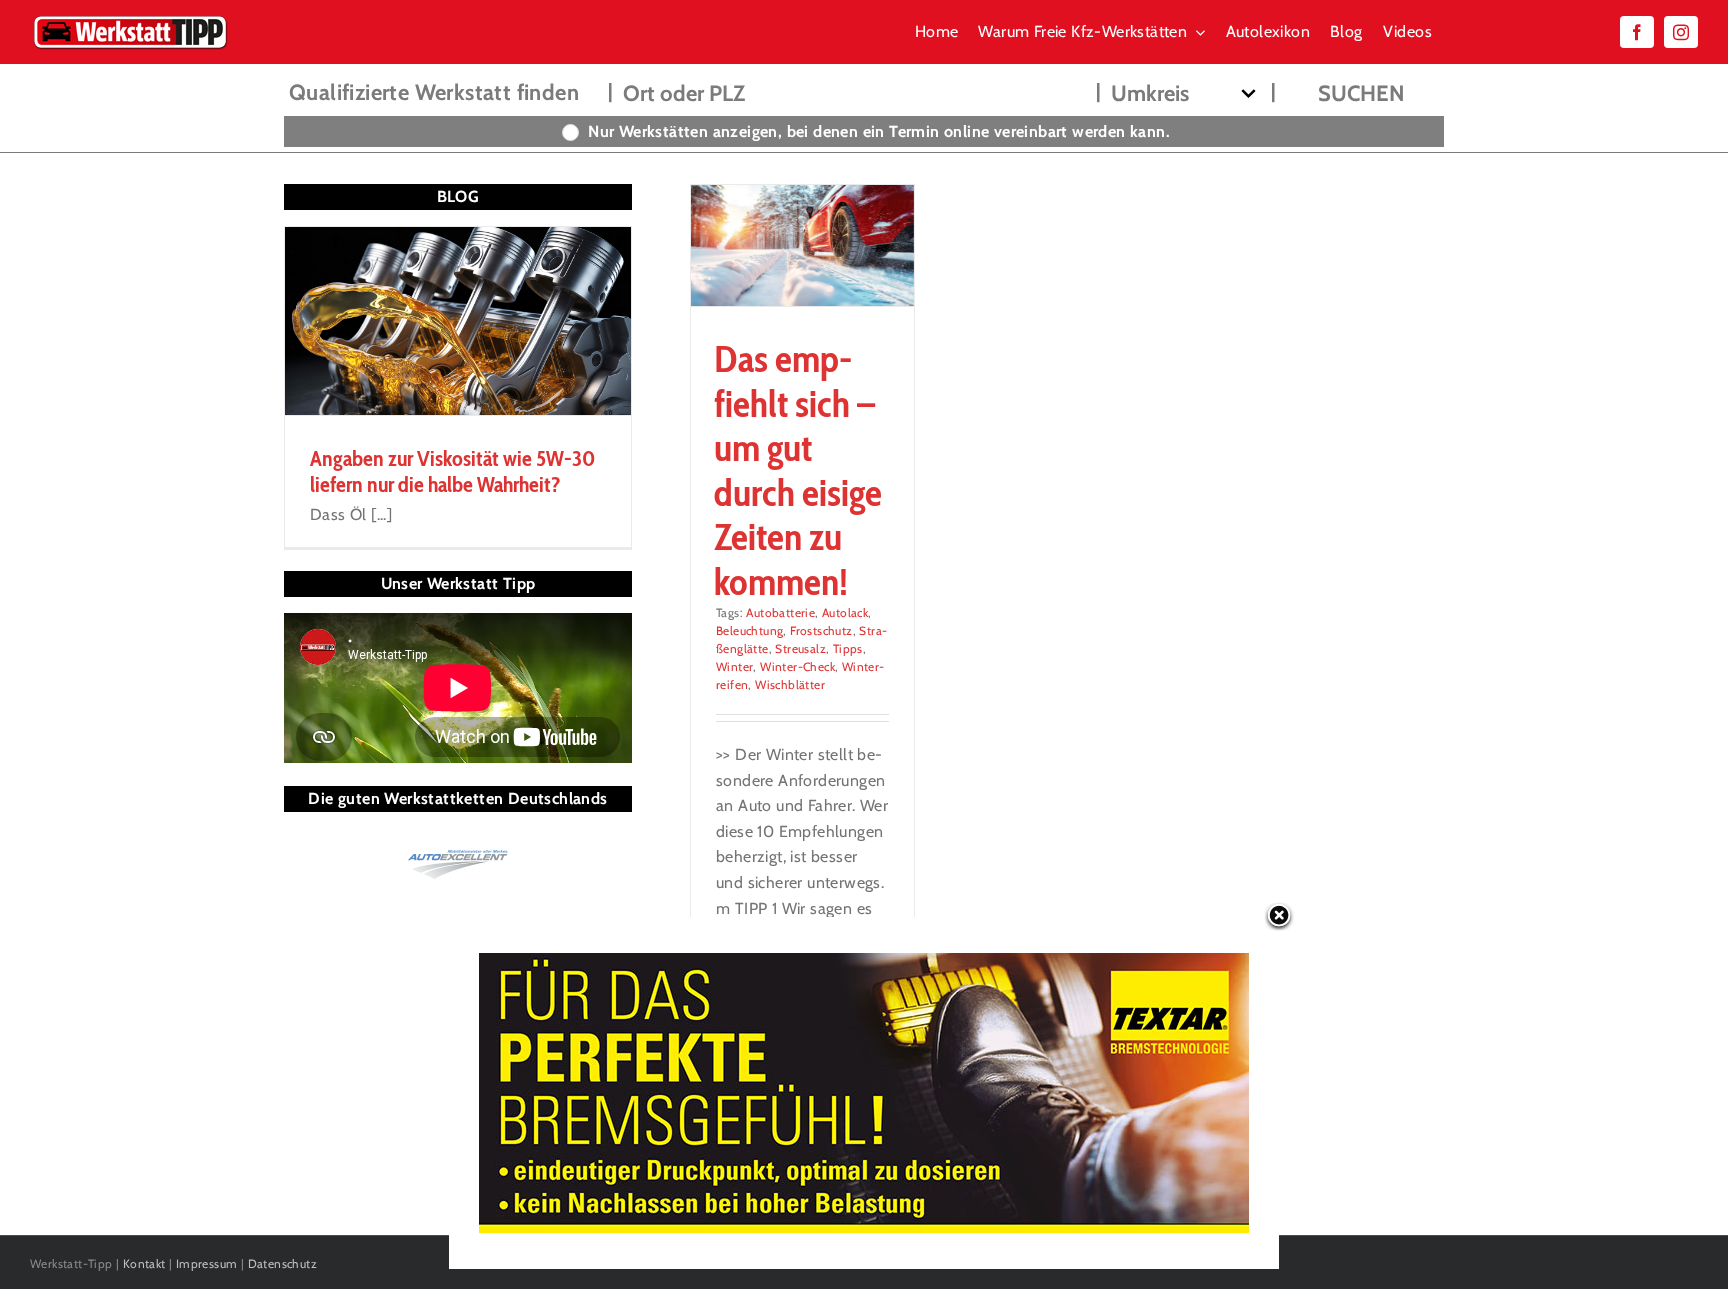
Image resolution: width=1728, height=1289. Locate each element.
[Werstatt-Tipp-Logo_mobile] (130, 19)
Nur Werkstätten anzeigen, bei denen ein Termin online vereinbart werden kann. (879, 131)
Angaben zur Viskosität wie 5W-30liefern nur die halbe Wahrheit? (452, 471)
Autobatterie (780, 612)
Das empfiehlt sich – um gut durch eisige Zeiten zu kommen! (798, 469)
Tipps (848, 648)
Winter (734, 666)
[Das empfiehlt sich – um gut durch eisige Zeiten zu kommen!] (802, 245)
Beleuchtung (749, 630)
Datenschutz (282, 1263)
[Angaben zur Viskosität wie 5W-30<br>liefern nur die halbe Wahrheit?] (458, 321)
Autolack (845, 612)
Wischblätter (790, 684)
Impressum (207, 1263)
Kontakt (144, 1263)
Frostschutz (821, 630)
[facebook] (1637, 32)
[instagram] (1681, 32)
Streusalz (800, 648)
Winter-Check (797, 666)
